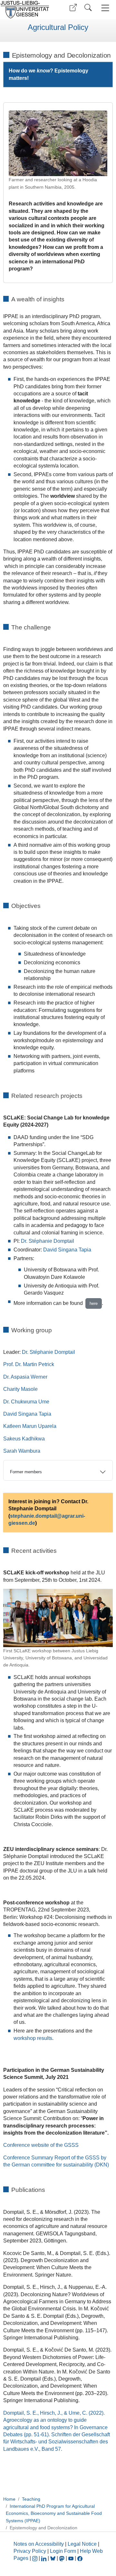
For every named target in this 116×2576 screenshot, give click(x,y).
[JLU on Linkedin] (44, 2558)
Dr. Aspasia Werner (25, 1377)
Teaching (31, 2499)
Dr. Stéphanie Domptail (48, 1241)
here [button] (94, 1303)
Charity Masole (20, 1389)
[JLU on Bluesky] (53, 2558)
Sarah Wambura (22, 1451)
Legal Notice (82, 2544)
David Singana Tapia (67, 1250)
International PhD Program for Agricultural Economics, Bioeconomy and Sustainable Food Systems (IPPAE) (54, 2513)
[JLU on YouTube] (72, 2558)
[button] (73, 8)
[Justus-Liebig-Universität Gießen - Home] (27, 10)
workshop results (33, 2038)
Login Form (63, 2551)
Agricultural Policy (58, 27)
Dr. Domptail (48, 1352)
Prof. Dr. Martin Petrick (29, 1364)
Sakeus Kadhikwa (24, 1439)
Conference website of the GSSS (41, 2145)
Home (9, 2499)
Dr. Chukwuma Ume (26, 1402)
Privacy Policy (30, 2551)
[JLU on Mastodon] (63, 2558)
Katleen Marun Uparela (30, 1426)
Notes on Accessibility (39, 2544)
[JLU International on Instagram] (35, 2558)
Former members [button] (26, 1472)
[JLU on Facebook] (80, 2558)
